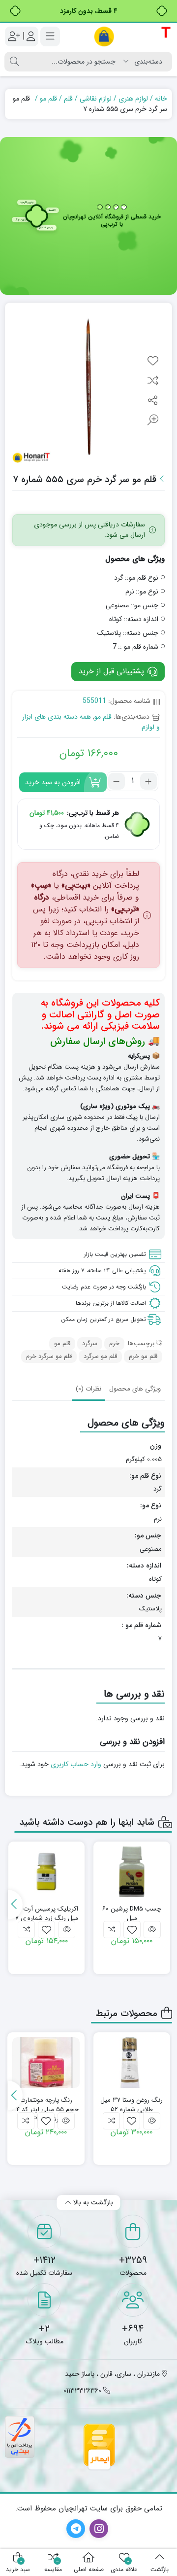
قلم (68, 99)
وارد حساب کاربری (76, 1764)
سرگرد (90, 1343)
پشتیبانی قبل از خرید (113, 671)
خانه (161, 99)
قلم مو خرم (143, 1356)
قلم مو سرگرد (100, 1356)
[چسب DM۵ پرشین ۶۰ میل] (132, 1872)
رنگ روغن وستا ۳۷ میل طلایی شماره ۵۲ (132, 2105)
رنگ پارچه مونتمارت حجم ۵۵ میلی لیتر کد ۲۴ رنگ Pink (46, 2105)
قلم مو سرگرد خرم (49, 1356)
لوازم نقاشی (96, 99)
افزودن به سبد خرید (53, 782)
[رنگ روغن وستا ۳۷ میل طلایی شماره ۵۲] (132, 2062)
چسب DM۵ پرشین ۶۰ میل (132, 1914)
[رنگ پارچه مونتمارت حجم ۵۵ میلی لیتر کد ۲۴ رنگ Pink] (46, 2062)
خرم (114, 1343)
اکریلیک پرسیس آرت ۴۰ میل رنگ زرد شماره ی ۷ (46, 1914)
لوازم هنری (133, 99)
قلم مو (48, 99)
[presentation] (15, 1905)
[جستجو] (14, 62)
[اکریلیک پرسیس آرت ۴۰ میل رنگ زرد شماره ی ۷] (47, 1872)
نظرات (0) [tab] (88, 1389)
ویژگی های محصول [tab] (135, 1389)
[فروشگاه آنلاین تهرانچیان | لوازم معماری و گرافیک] (133, 36)
